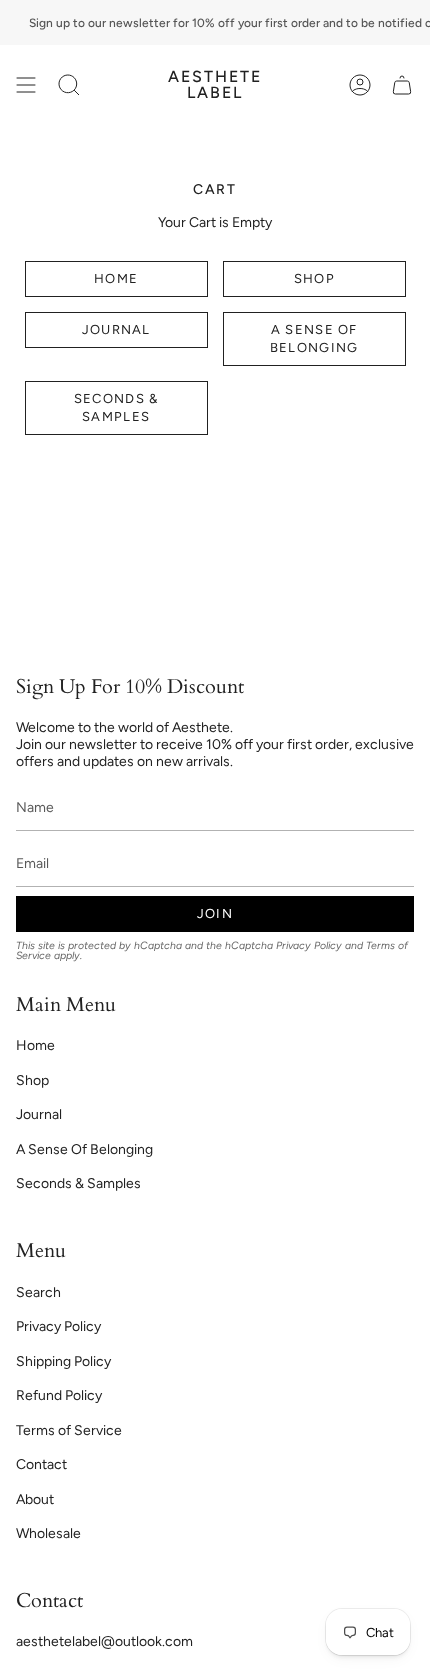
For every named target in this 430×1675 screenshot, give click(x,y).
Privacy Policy (309, 945)
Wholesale (48, 1533)
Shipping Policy (63, 1361)
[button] (69, 85)
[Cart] (402, 85)
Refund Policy (59, 1395)
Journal (116, 329)
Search (38, 1292)
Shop (313, 278)
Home (116, 278)
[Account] (360, 85)
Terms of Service (69, 1430)
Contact (41, 1464)
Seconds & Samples (116, 407)
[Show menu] (26, 85)
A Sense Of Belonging (313, 338)
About (35, 1499)
